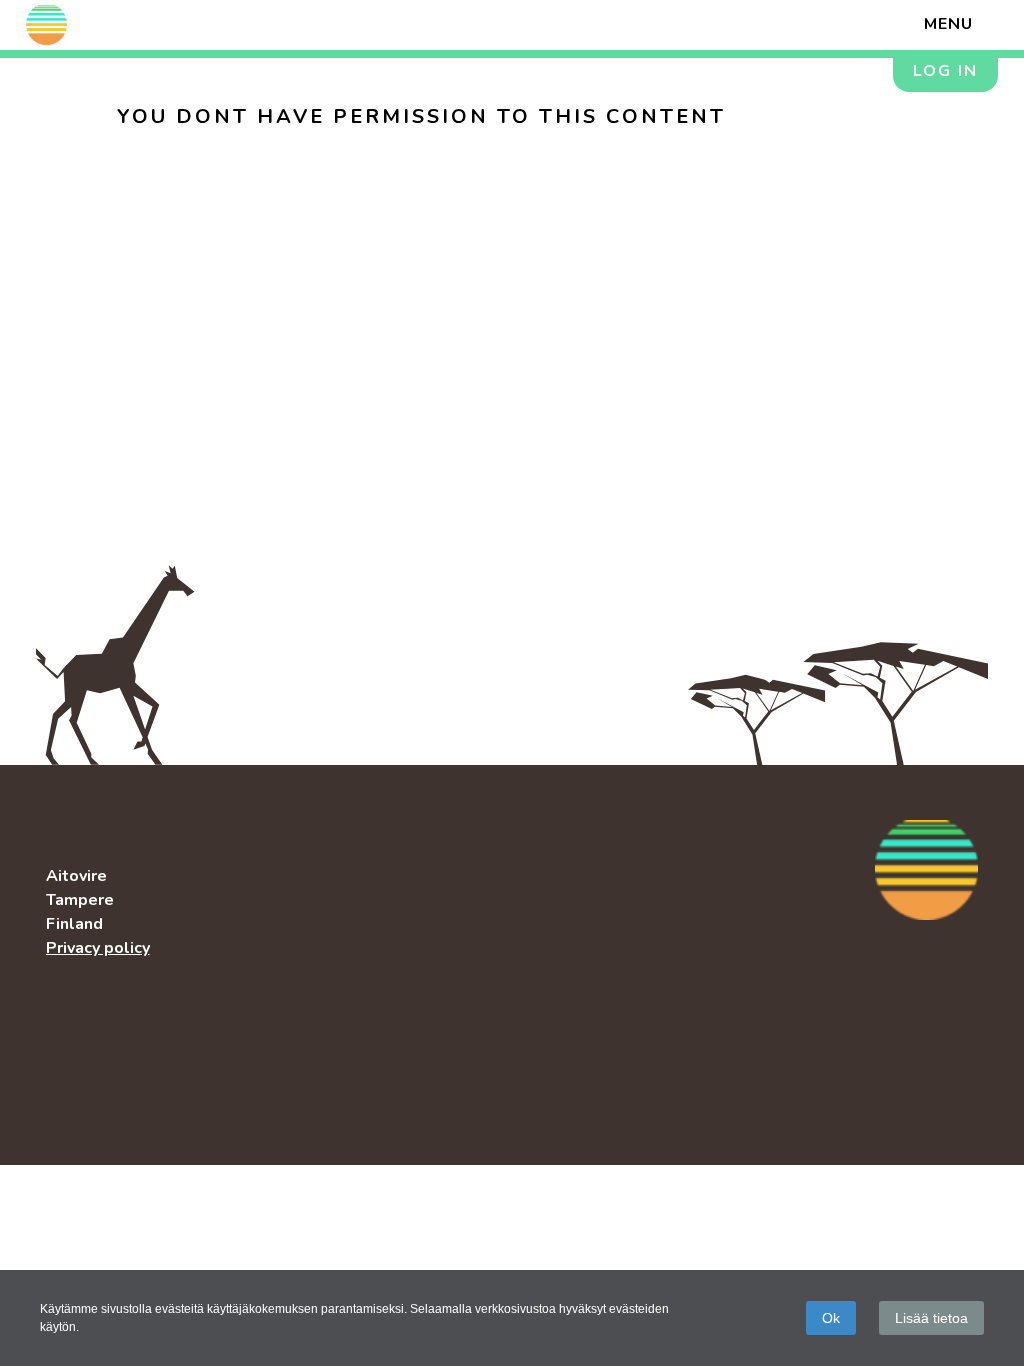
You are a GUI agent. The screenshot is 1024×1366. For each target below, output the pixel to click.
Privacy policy (98, 948)
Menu (948, 24)
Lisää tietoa (931, 1318)
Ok (831, 1318)
